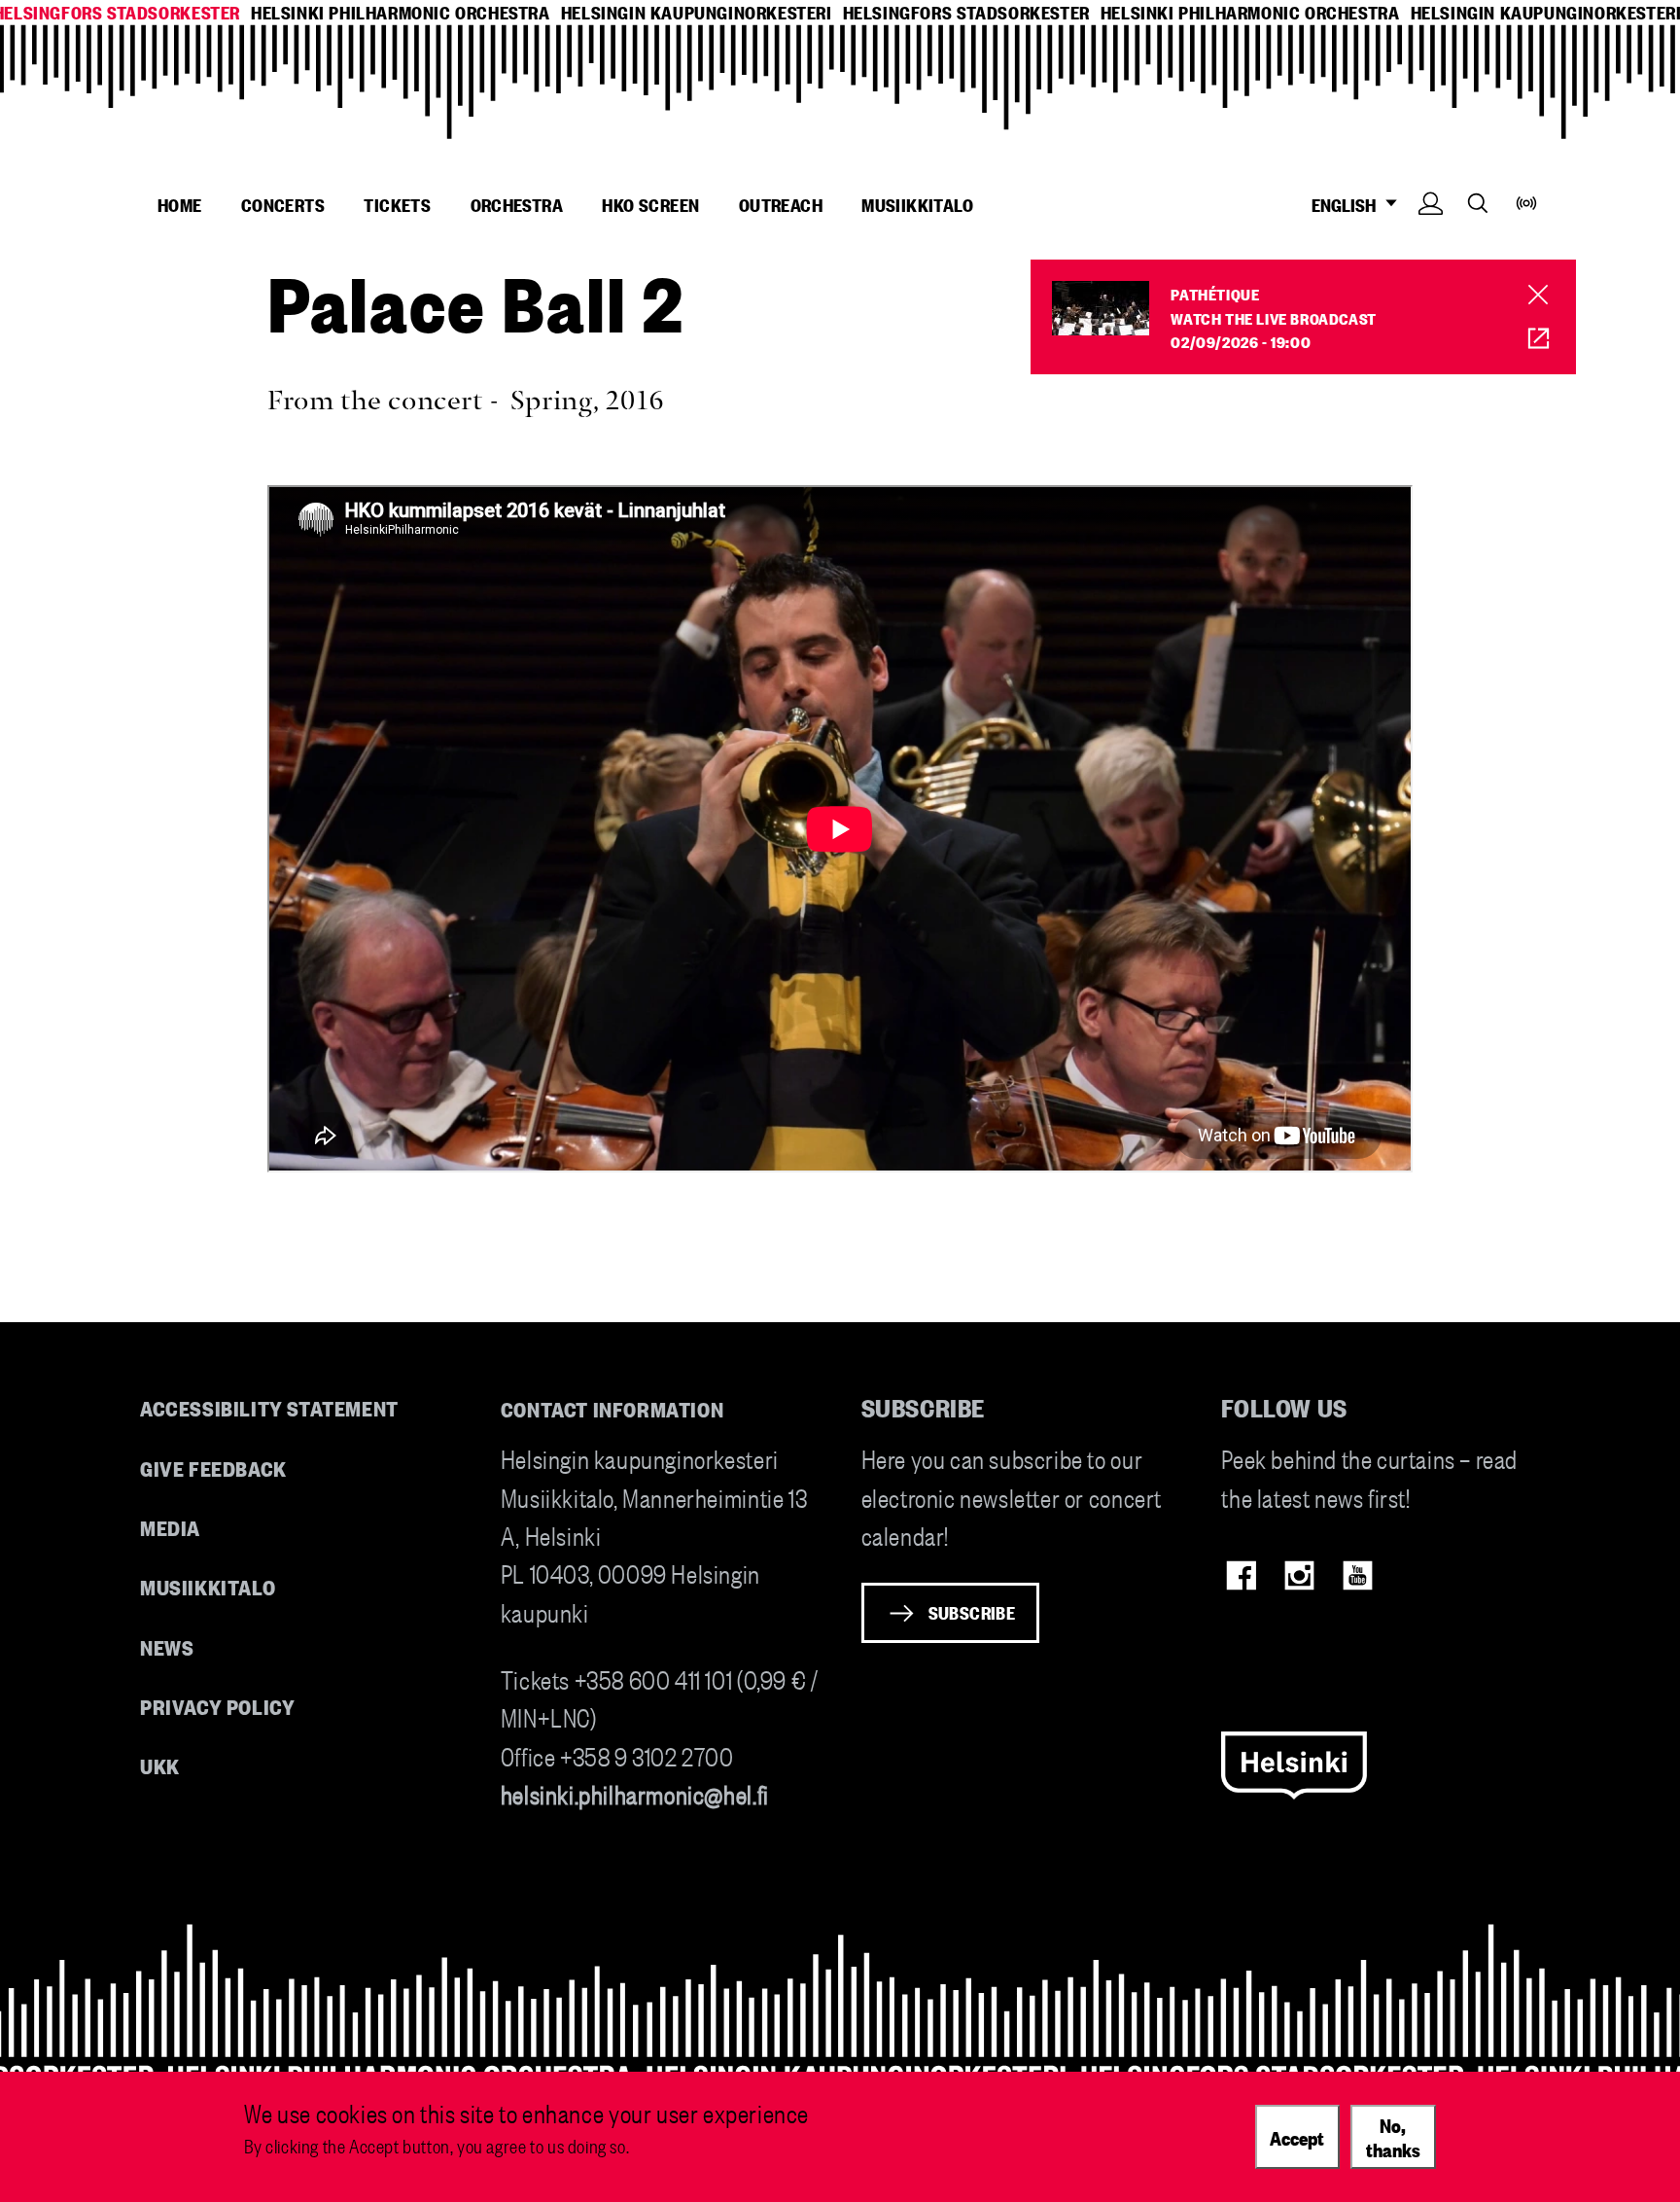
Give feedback (213, 1468)
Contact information (612, 1408)
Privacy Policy (217, 1706)
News (167, 1646)
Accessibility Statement (269, 1407)
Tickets (397, 204)
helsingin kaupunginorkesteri (697, 12)
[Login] (1431, 233)
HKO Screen (650, 204)
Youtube (1358, 1575)
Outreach (781, 204)
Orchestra (517, 204)
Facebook (1241, 1575)
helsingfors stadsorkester (966, 12)
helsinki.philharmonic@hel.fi (635, 1793)
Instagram (1299, 1575)
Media (170, 1527)
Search (1478, 203)
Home (180, 204)
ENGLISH (1347, 205)
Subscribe (972, 1612)
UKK (160, 1765)
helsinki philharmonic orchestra (401, 12)
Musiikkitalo (917, 204)
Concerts (283, 204)
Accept (1297, 2136)
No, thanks (1393, 2136)
